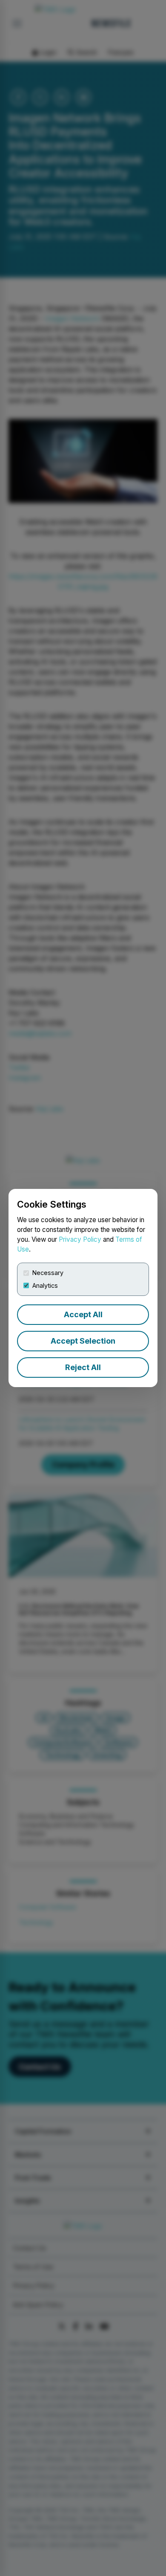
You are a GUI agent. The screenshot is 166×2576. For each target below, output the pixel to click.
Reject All (83, 1367)
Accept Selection (83, 1341)
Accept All (83, 1314)
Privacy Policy (80, 1239)
